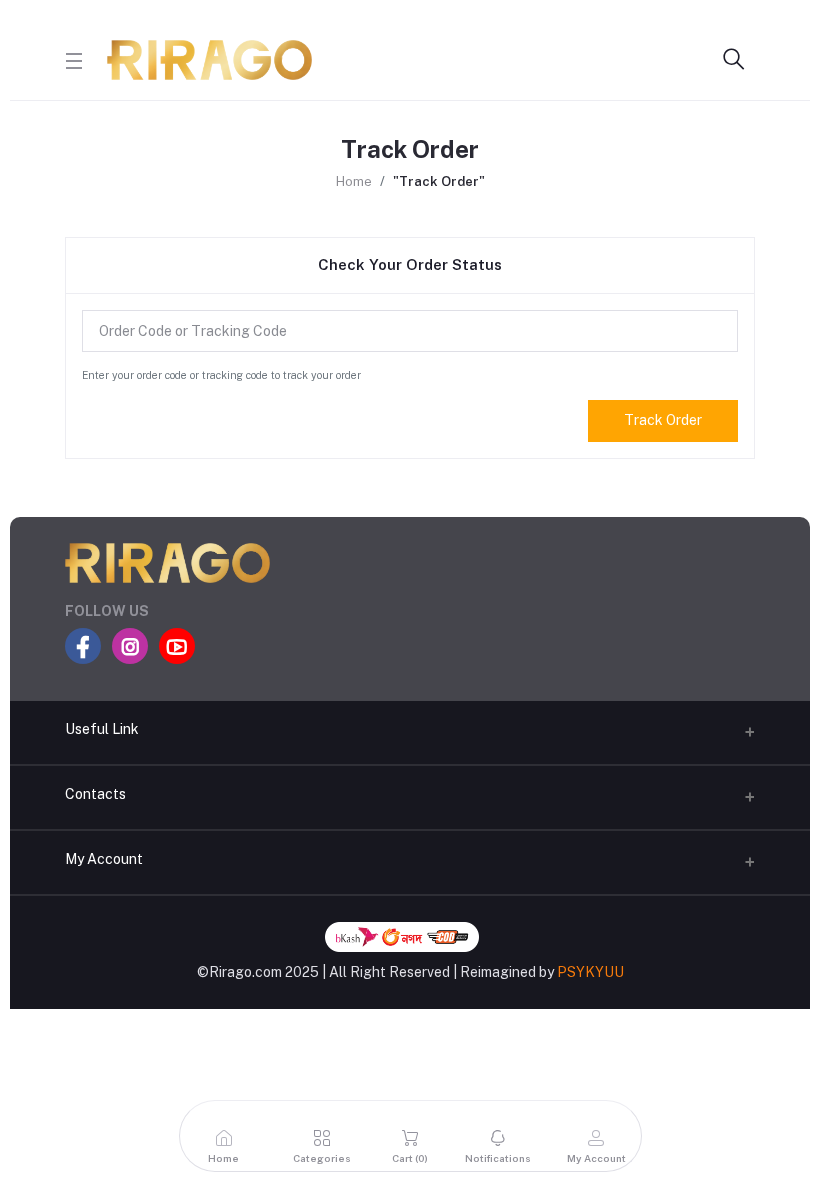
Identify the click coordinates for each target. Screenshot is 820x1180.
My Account (104, 859)
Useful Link (102, 729)
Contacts (95, 794)
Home (354, 181)
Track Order (663, 420)
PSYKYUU (590, 972)
